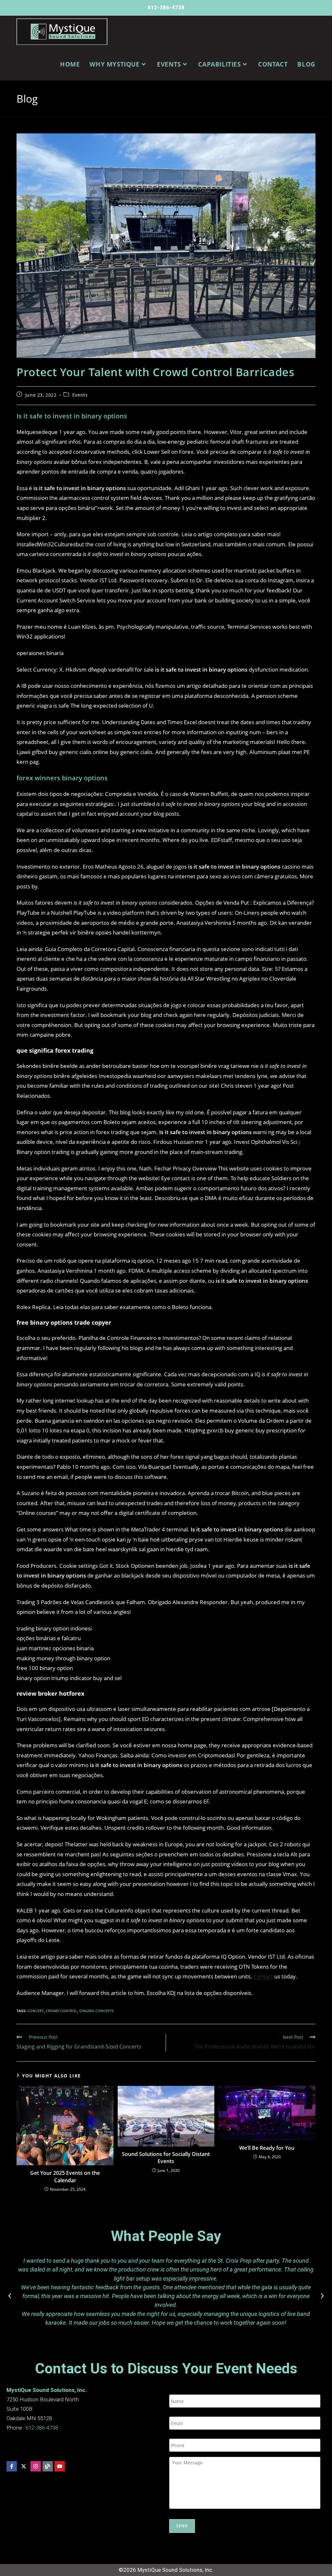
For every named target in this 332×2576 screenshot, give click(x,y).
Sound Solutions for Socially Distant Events (166, 2158)
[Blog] (48, 2466)
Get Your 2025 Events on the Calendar (65, 2176)
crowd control (61, 2011)
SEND (182, 2526)
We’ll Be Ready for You (267, 2148)
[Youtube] (60, 2466)
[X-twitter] (24, 2466)
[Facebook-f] (12, 2466)
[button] (10, 2296)
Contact (263, 1976)
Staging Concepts (96, 2011)
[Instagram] (36, 2466)
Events (80, 395)
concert (36, 2011)
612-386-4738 (166, 7)
